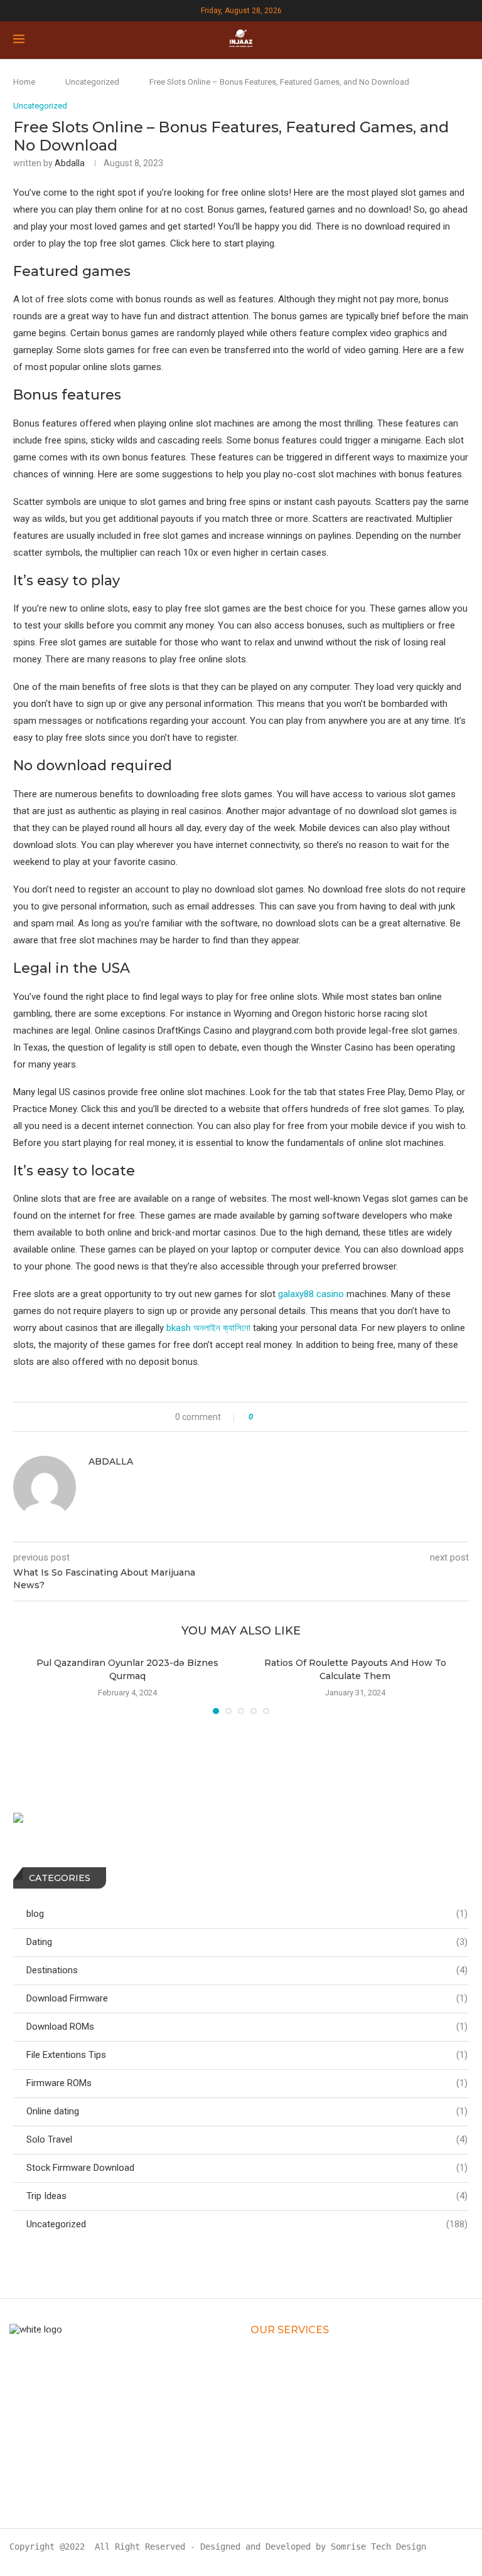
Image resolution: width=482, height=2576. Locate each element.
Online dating (247, 2111)
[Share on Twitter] (288, 1417)
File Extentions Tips (247, 2055)
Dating (247, 1942)
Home (24, 82)
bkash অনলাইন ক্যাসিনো (208, 1328)
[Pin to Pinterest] (301, 1417)
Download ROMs (247, 2027)
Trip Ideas (247, 2196)
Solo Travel (247, 2139)
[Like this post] (260, 1417)
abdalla (70, 163)
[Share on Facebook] (275, 1417)
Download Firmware (247, 1998)
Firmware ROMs (247, 2083)
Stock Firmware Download (247, 2168)
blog (247, 1914)
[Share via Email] (314, 1417)
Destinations (247, 1970)
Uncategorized (92, 82)
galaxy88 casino (311, 1294)
